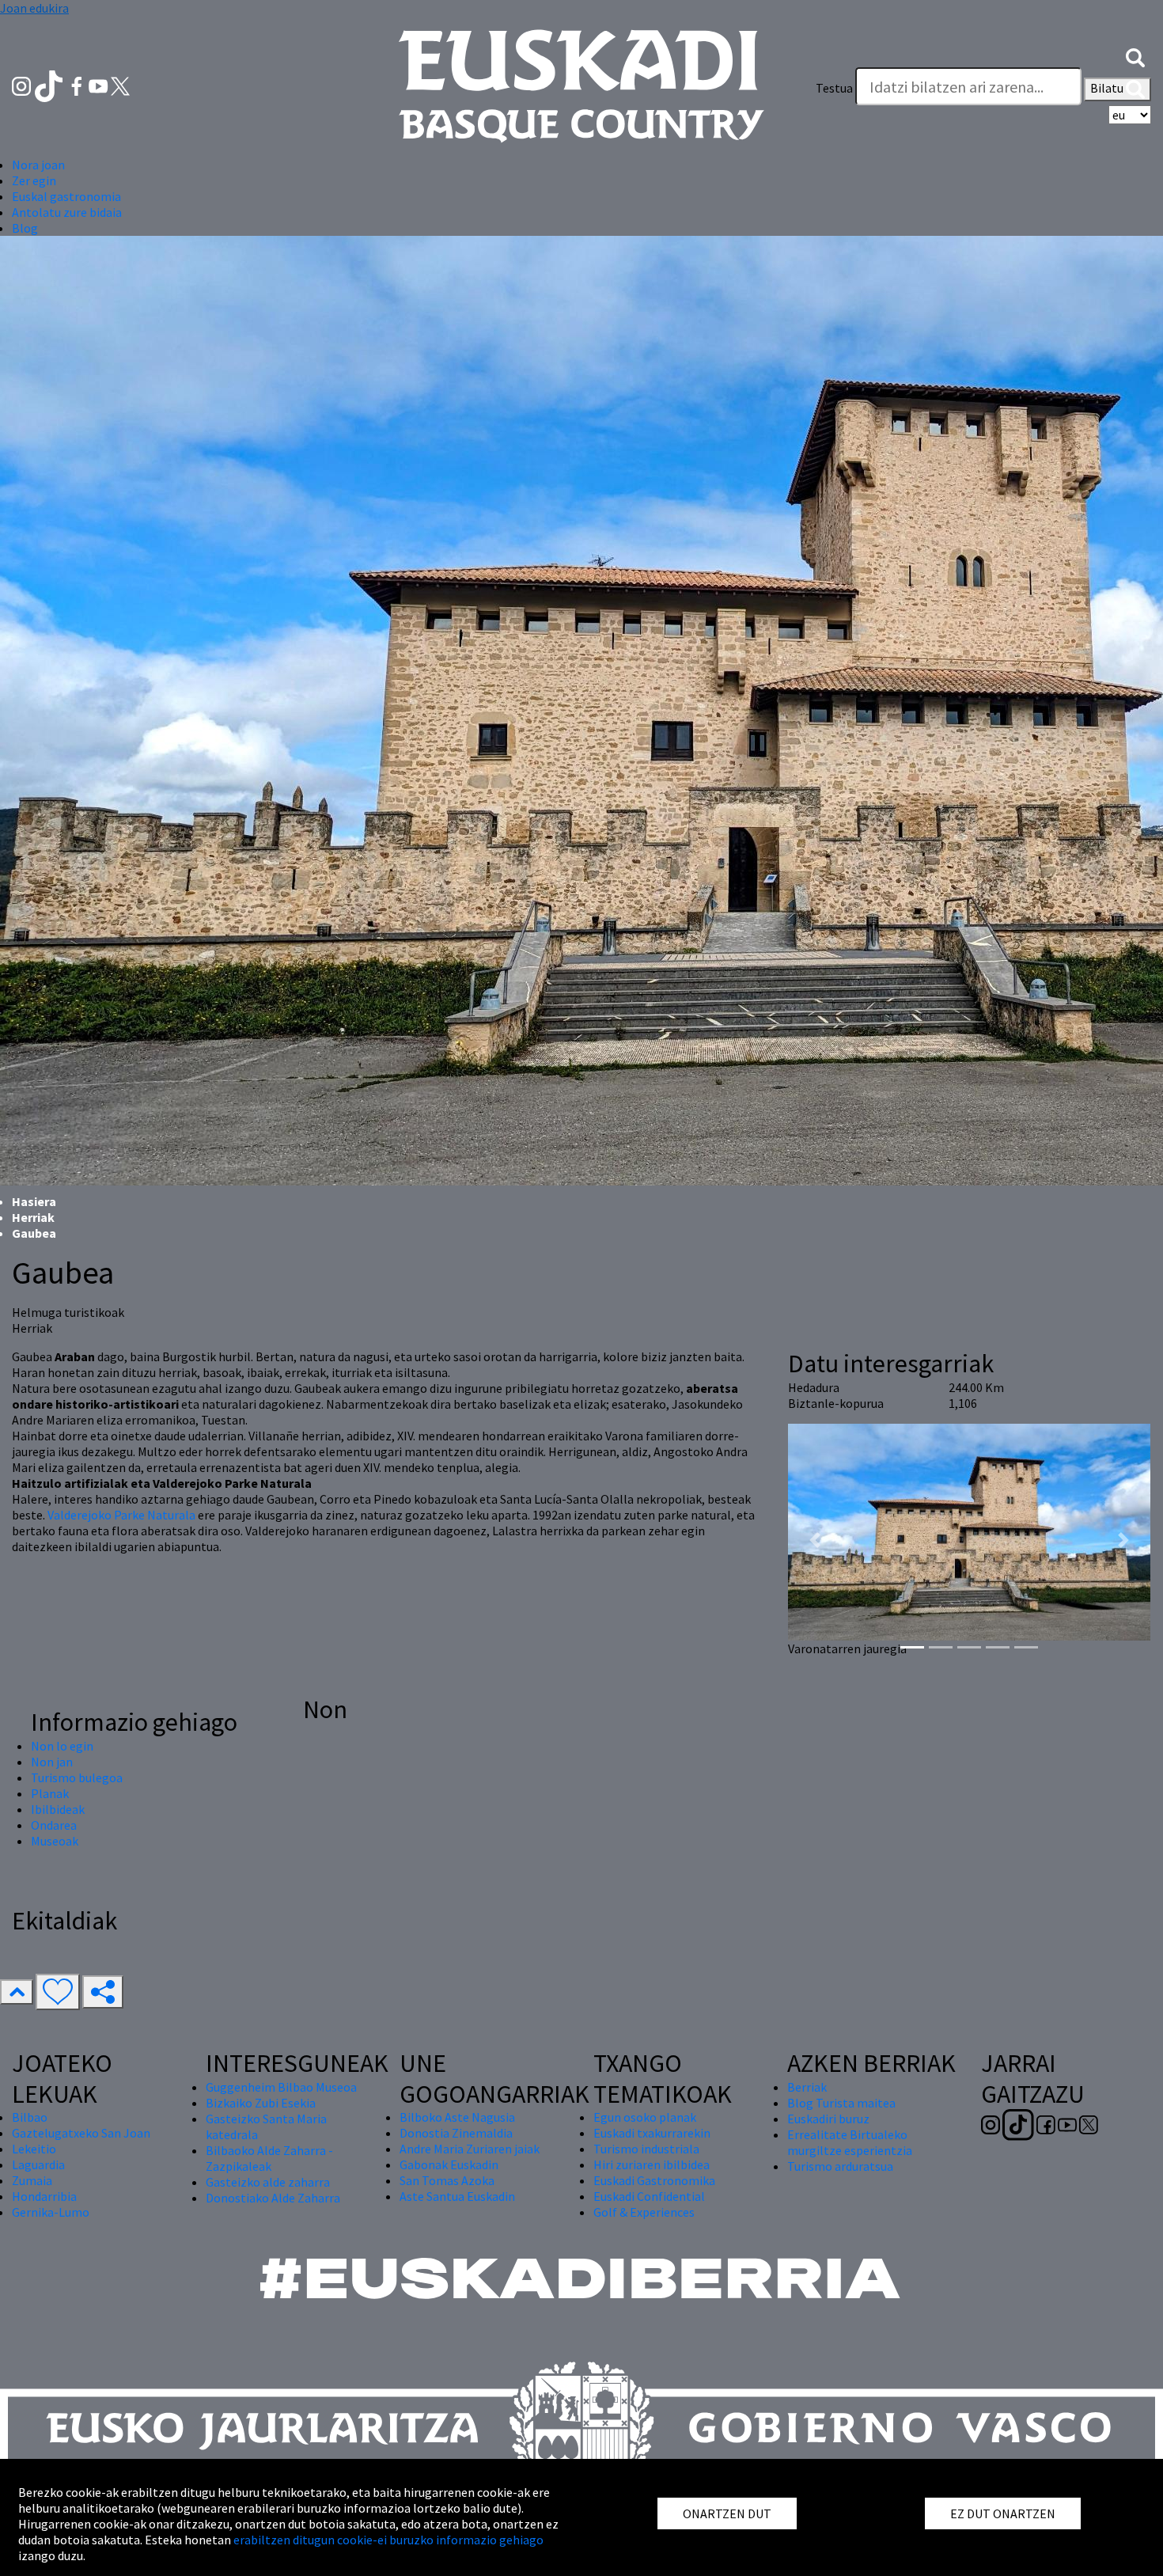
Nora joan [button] (38, 165)
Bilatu (1108, 88)
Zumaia (32, 2180)
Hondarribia (44, 2196)
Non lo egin (62, 1746)
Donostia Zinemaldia (456, 2133)
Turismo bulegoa (77, 1777)
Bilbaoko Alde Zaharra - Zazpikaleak (269, 2158)
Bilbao (30, 2117)
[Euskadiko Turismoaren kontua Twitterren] (120, 85)
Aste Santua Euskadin (457, 2196)
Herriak (33, 1217)
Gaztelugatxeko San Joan (81, 2133)
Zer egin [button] (34, 180)
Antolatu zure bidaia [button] (67, 212)
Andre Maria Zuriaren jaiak (470, 2149)
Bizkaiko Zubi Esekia (261, 2103)
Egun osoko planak (645, 2117)
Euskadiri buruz (828, 2119)
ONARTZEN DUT (727, 2513)
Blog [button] (25, 228)
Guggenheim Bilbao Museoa (281, 2087)
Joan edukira (34, 8)
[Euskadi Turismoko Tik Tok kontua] (50, 85)
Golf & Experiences (644, 2212)
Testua (834, 88)
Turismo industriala (646, 2149)
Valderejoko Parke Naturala (123, 1515)
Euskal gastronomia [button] (66, 196)
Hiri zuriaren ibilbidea (652, 2164)
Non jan (52, 1762)
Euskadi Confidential (649, 2196)
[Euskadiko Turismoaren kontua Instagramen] (23, 85)
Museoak (55, 1841)
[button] (1135, 56)
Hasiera (34, 1201)
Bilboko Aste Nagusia (457, 2117)
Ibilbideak (58, 1809)
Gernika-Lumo (51, 2212)
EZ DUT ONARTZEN (1003, 2513)
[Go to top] (17, 1992)
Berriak (807, 2087)
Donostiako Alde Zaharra (273, 2198)
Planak (50, 1793)
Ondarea (54, 1825)
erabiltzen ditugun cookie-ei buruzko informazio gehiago (388, 2540)
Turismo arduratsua (840, 2166)
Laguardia (38, 2164)
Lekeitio (34, 2149)
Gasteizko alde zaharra (268, 2182)
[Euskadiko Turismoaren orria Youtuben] (100, 85)
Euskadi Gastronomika (654, 2180)
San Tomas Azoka (447, 2180)
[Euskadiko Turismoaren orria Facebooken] (78, 85)
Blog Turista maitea (841, 2103)
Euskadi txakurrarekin (652, 2133)
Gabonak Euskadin (449, 2164)
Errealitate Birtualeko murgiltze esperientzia (850, 2142)
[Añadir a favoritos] (58, 1992)
